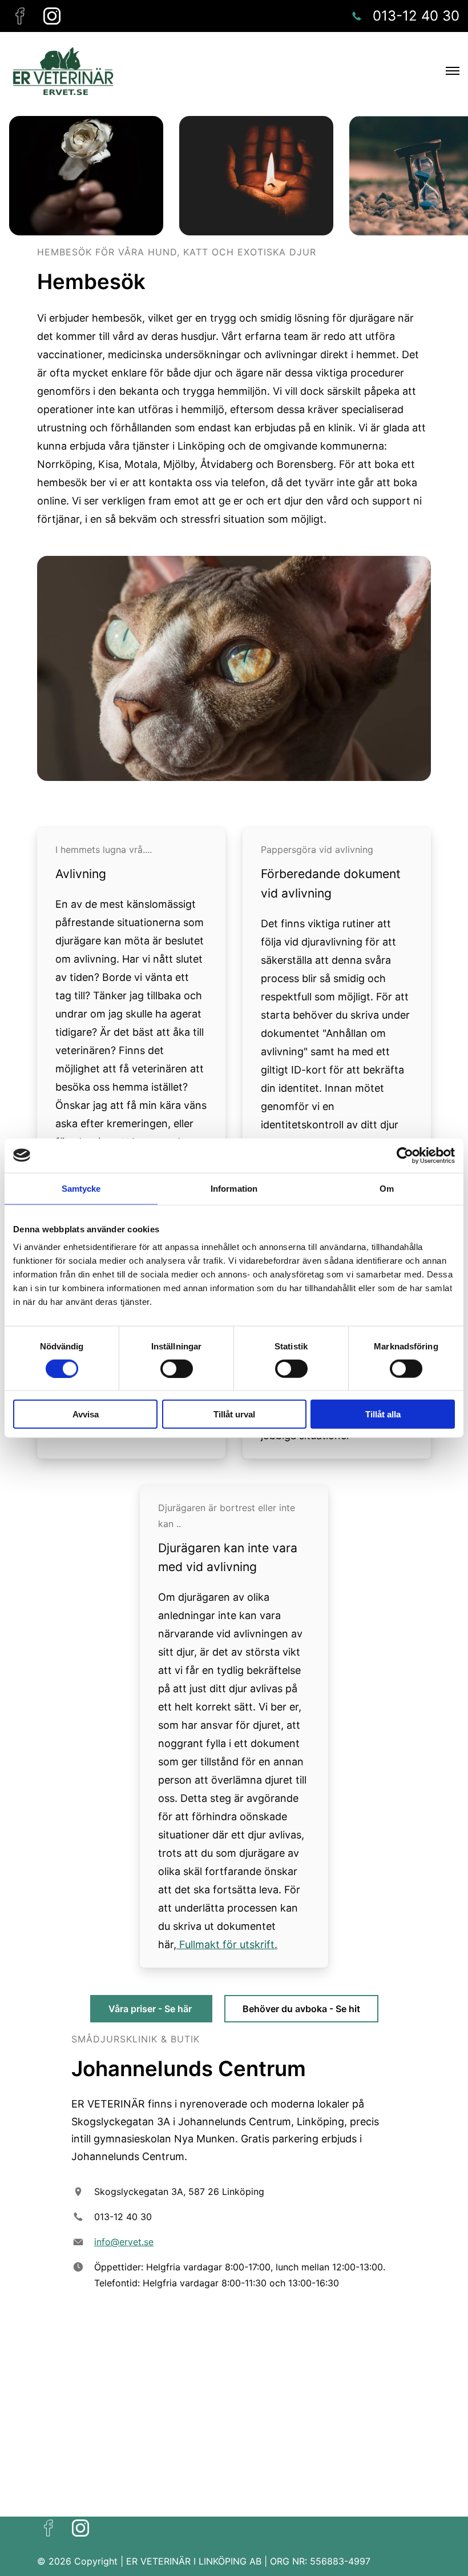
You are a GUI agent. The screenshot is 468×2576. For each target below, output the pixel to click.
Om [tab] (387, 1188)
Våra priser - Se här (151, 2009)
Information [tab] (234, 1188)
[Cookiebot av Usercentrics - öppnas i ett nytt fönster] (405, 1155)
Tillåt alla (383, 1414)
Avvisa (86, 1414)
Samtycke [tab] (81, 1188)
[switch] (177, 1368)
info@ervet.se (124, 2242)
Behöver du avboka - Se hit (301, 2009)
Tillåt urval (234, 1414)
